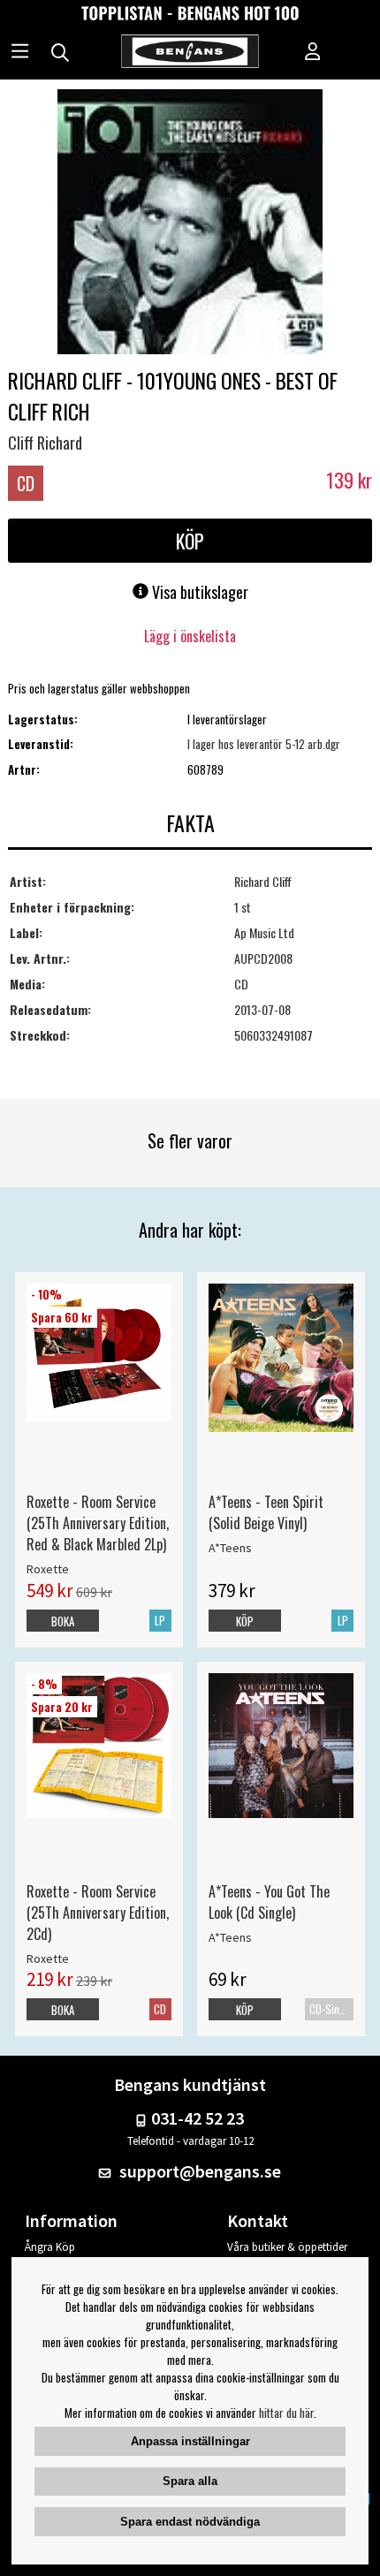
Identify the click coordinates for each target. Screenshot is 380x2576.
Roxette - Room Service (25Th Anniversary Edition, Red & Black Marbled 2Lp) (98, 1523)
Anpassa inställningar (190, 2441)
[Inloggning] (313, 53)
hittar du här (286, 2413)
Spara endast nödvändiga (190, 2522)
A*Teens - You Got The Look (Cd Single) (269, 1902)
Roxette (48, 1569)
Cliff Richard (45, 443)
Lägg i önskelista (190, 636)
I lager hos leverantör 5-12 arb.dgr (264, 744)
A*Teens (230, 1548)
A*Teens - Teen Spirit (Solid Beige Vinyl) (266, 1512)
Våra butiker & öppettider (287, 2247)
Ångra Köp (50, 2247)
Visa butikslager (198, 592)
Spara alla (190, 2481)
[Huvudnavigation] (20, 53)
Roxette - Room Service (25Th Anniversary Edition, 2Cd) (98, 1913)
